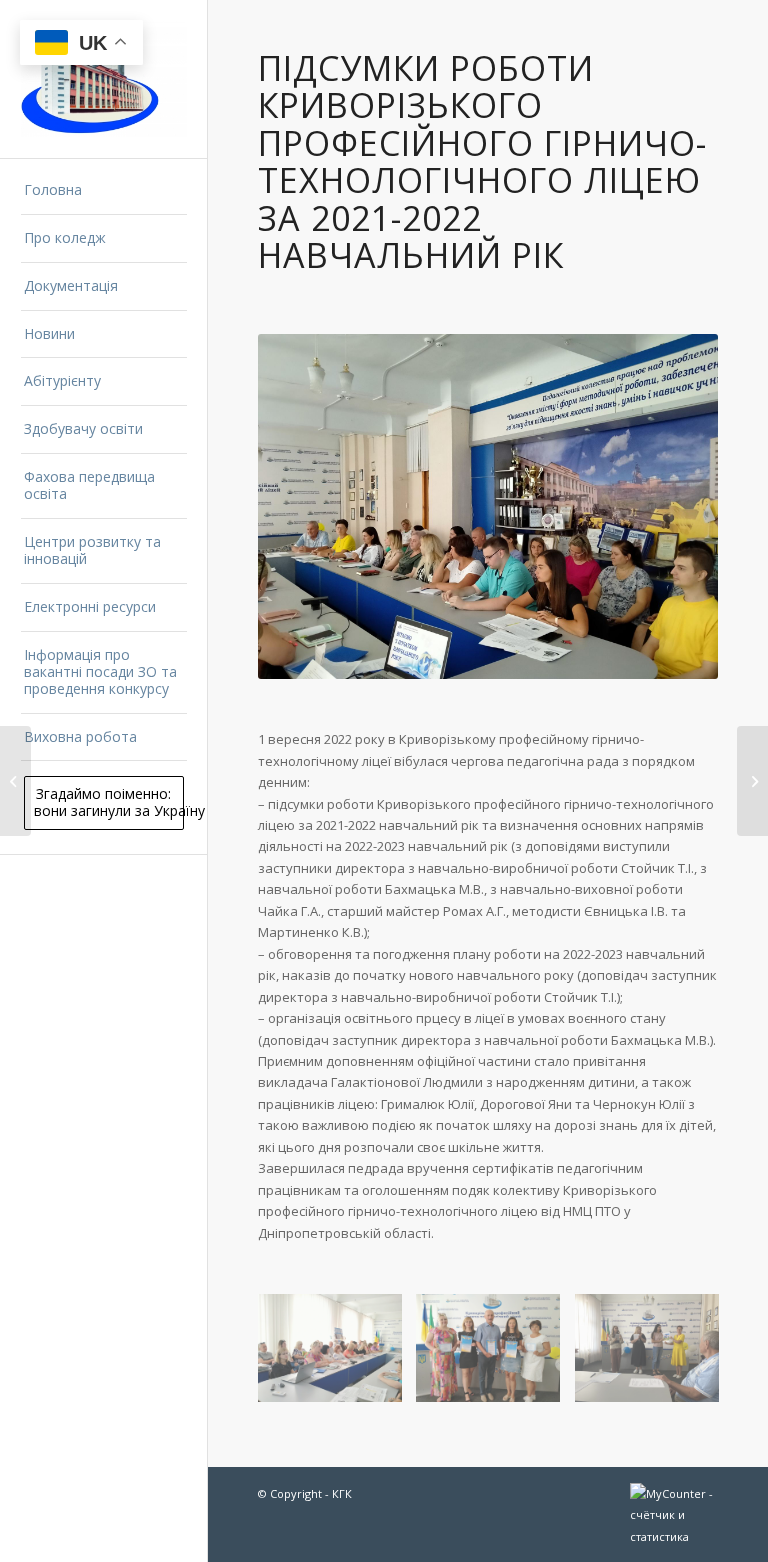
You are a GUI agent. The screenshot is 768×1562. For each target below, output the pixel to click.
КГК (342, 1493)
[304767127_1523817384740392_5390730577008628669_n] (495, 1355)
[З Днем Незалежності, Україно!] (15, 781)
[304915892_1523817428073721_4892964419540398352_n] (654, 1355)
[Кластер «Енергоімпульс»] (752, 781)
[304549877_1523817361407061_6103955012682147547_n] (337, 1355)
